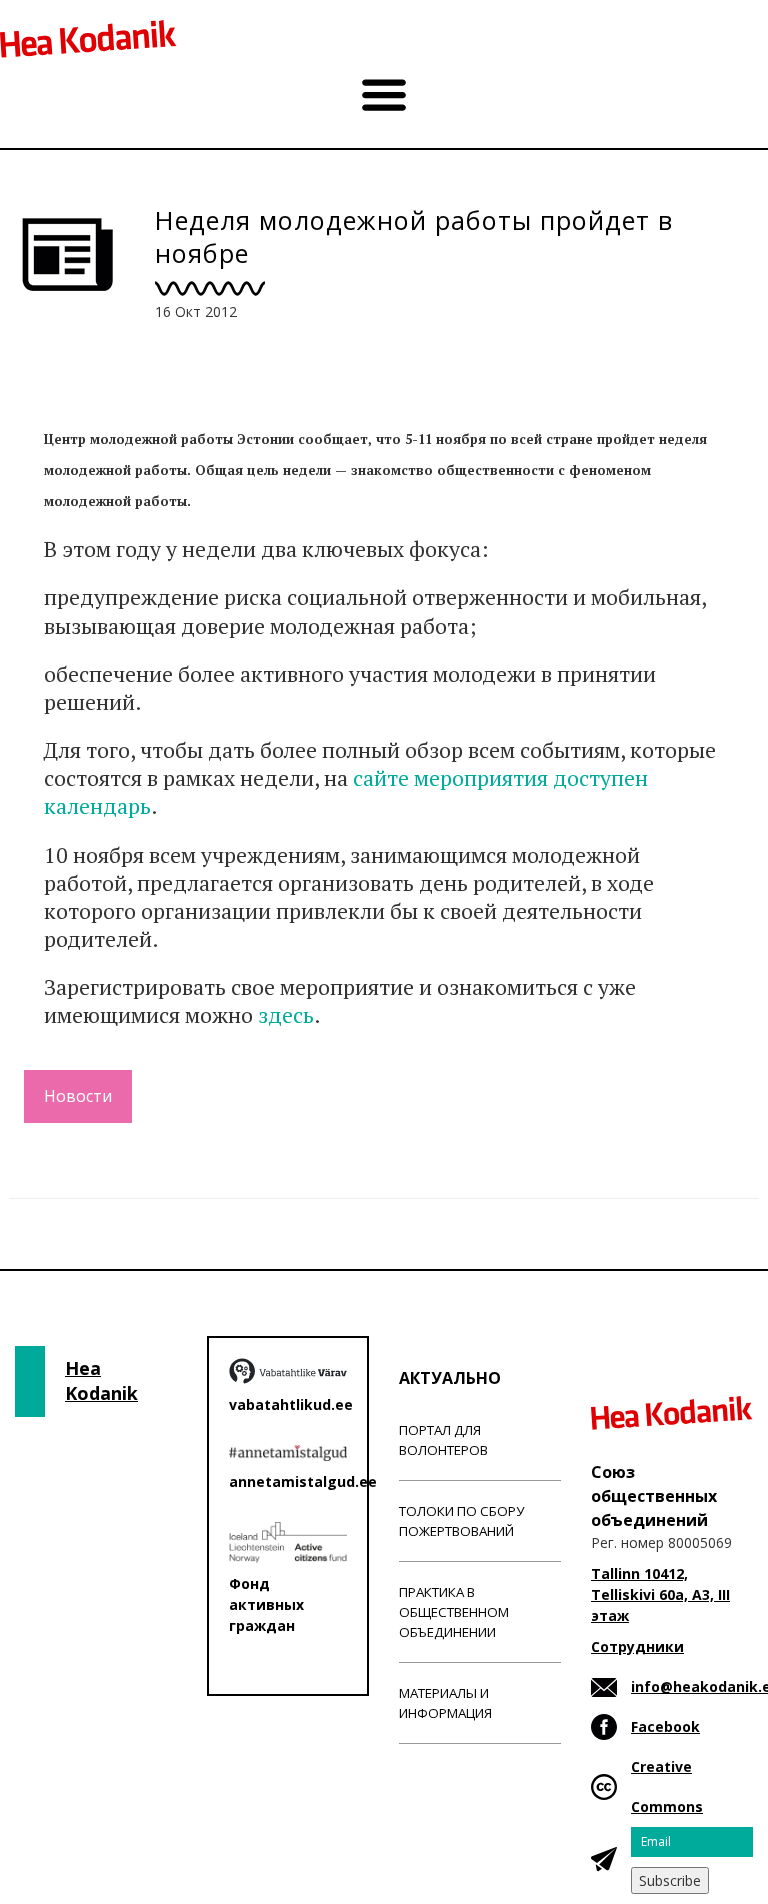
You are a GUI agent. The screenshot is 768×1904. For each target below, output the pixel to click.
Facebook (665, 1726)
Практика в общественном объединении (454, 1612)
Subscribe (670, 1880)
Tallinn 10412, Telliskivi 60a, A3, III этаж (660, 1594)
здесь (286, 1014)
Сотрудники (637, 1646)
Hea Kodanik (101, 1381)
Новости (78, 1096)
